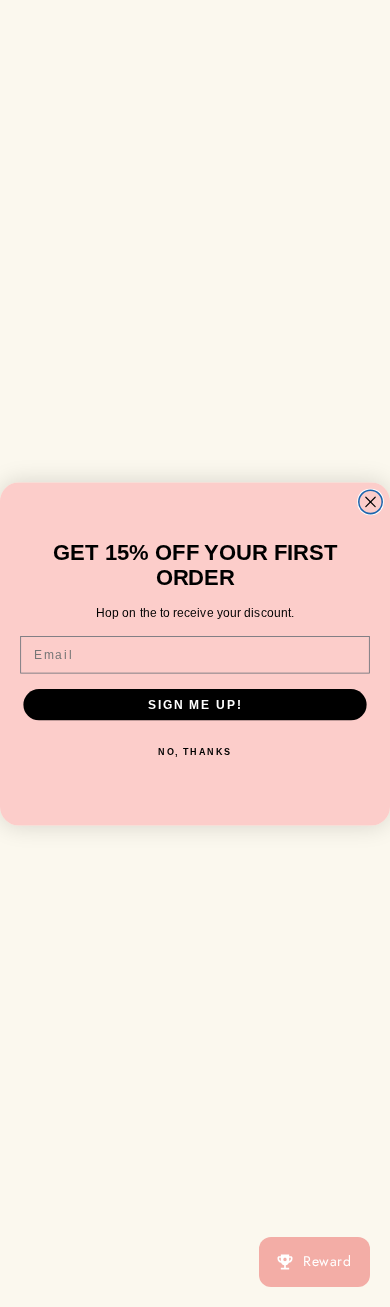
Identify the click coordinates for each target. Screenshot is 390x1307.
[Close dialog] (370, 501)
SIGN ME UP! (195, 703)
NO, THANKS (195, 751)
